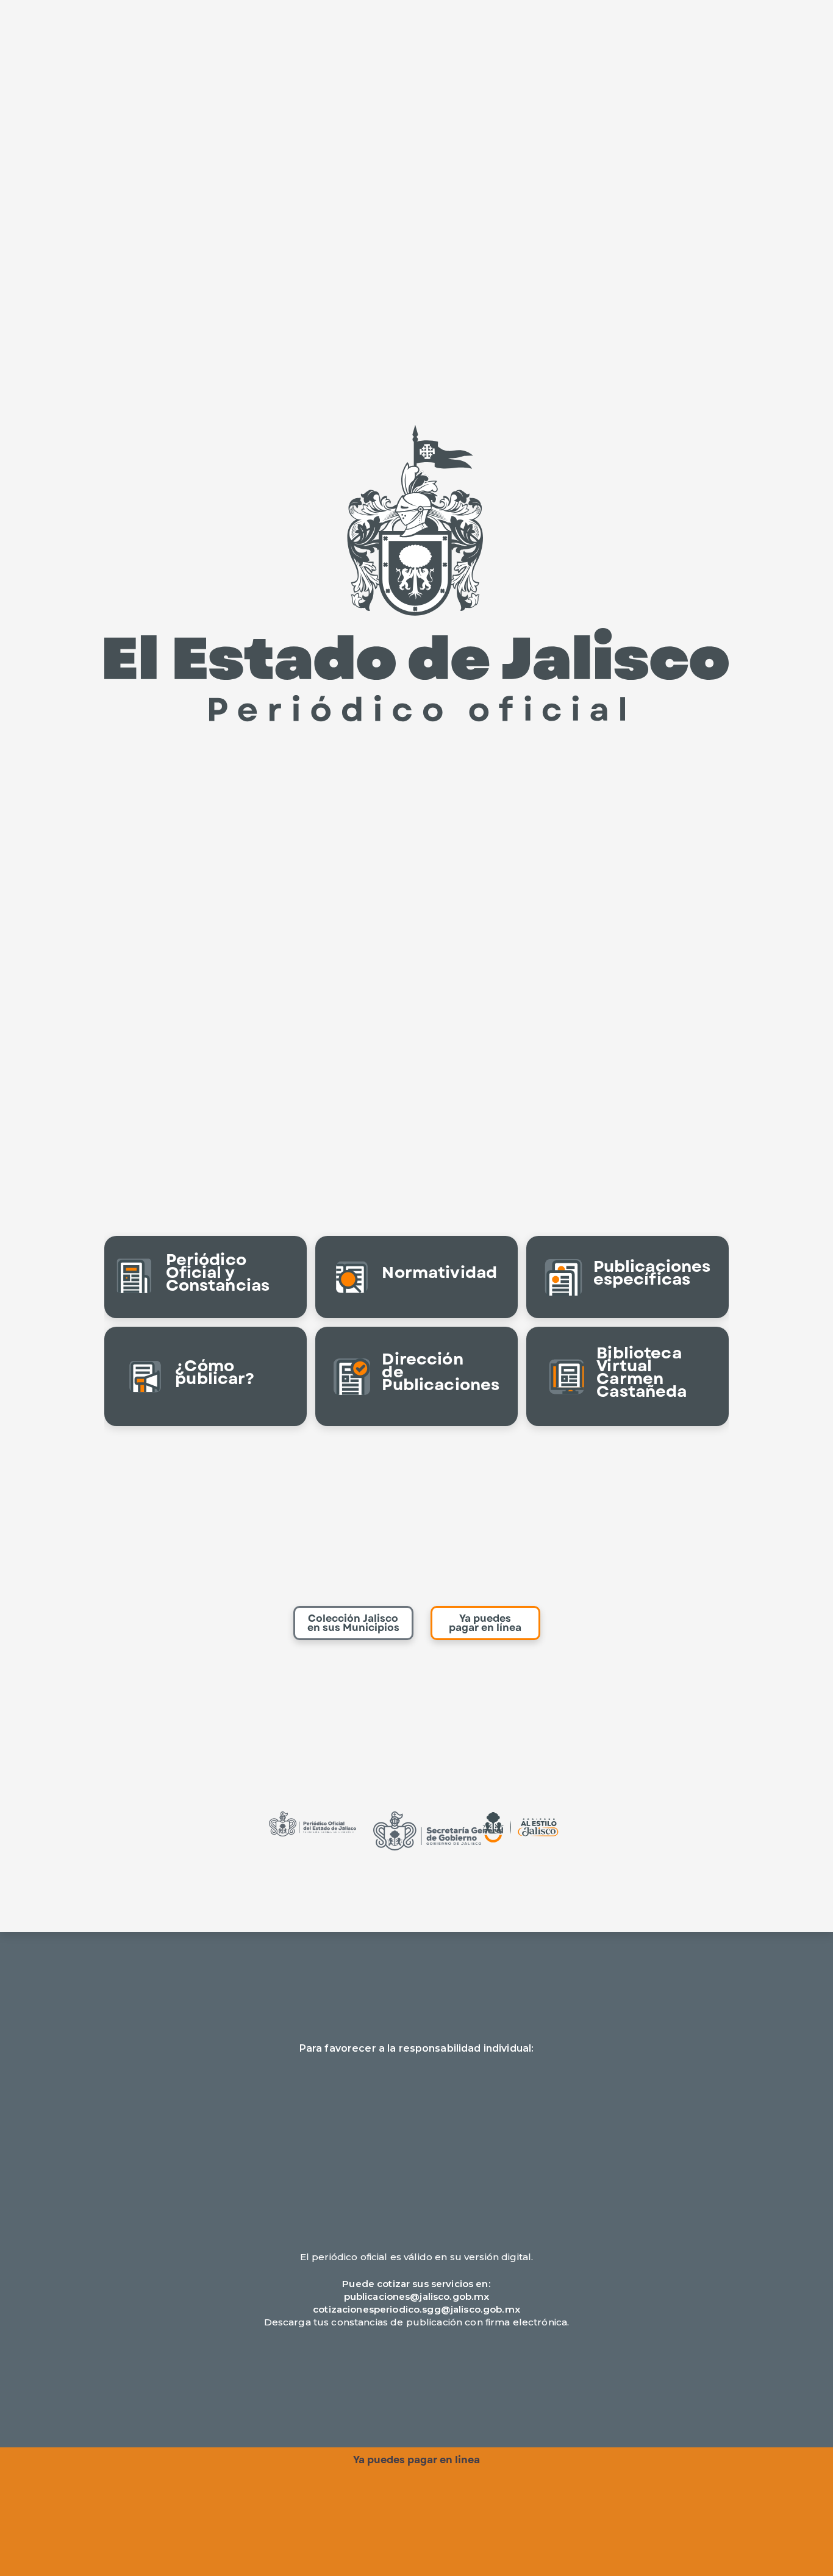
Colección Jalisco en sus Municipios (353, 1623)
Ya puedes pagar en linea (416, 2460)
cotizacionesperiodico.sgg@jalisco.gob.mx (416, 2309)
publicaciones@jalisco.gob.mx (417, 2296)
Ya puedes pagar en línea (485, 1623)
